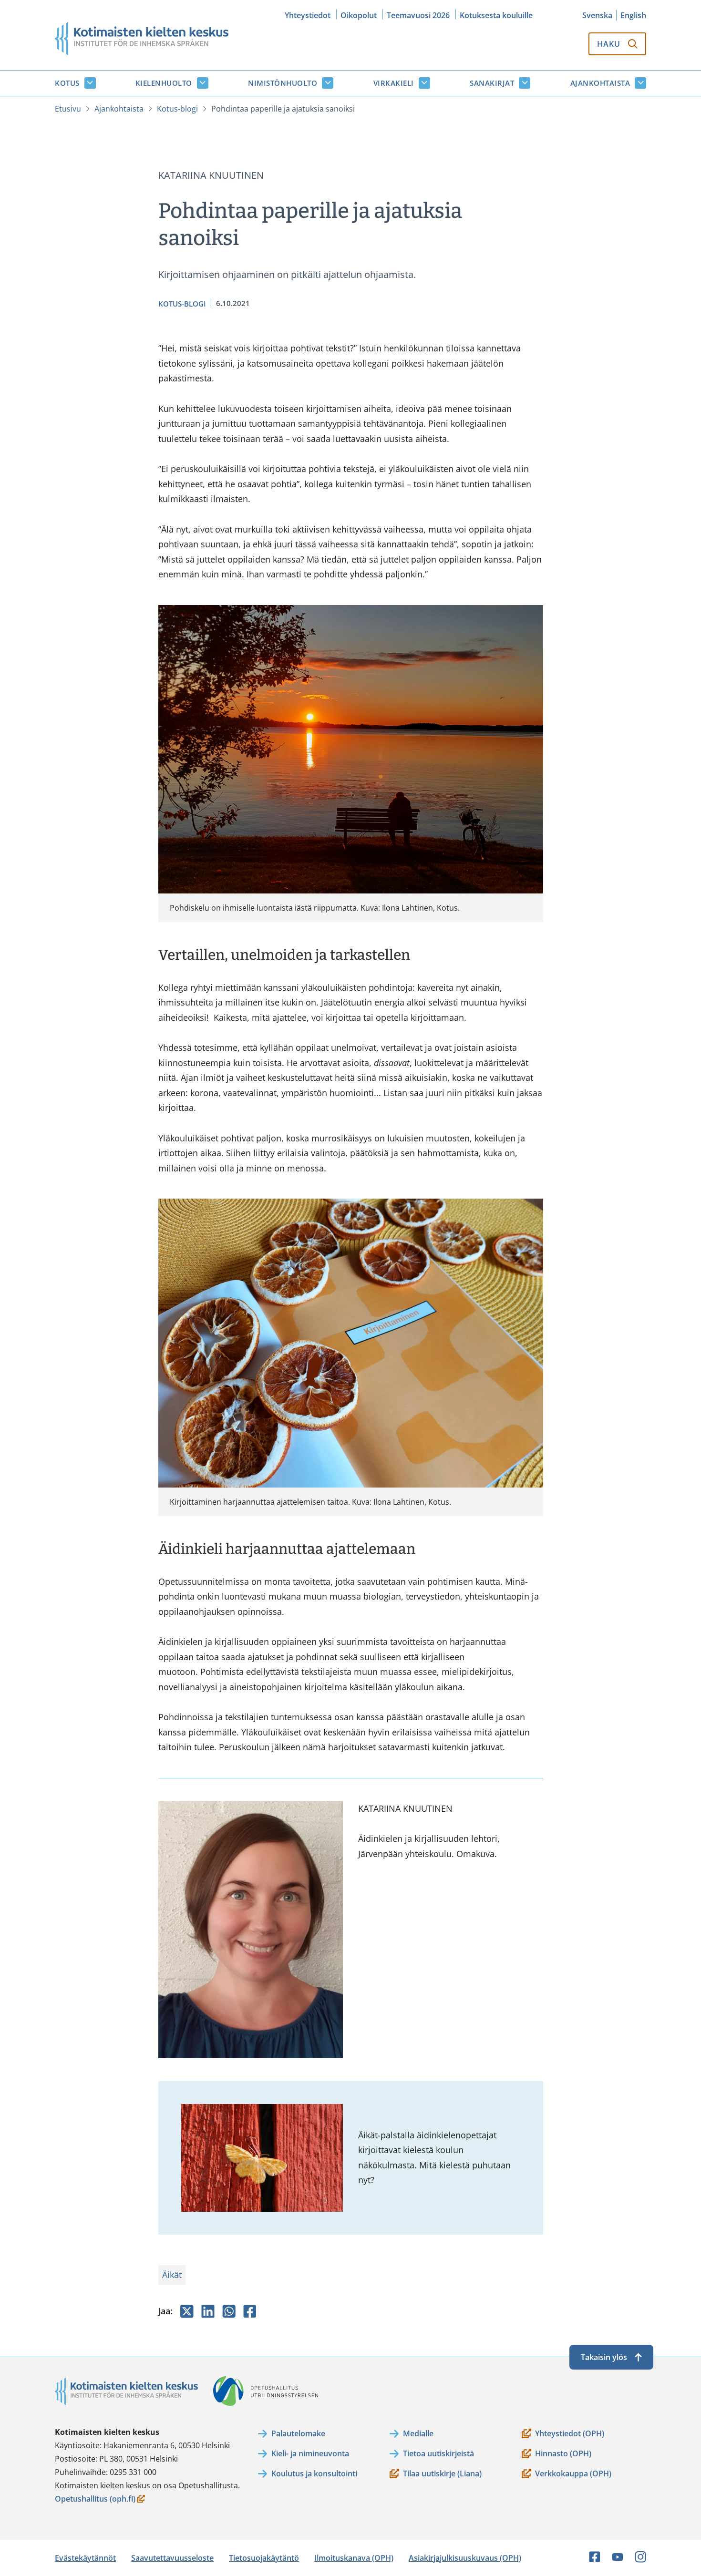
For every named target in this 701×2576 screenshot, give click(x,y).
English (633, 15)
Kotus (67, 83)
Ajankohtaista (600, 83)
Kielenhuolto (164, 83)
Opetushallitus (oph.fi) (95, 2499)
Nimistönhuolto (283, 83)
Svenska (597, 15)
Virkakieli (394, 83)
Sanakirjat (492, 83)
